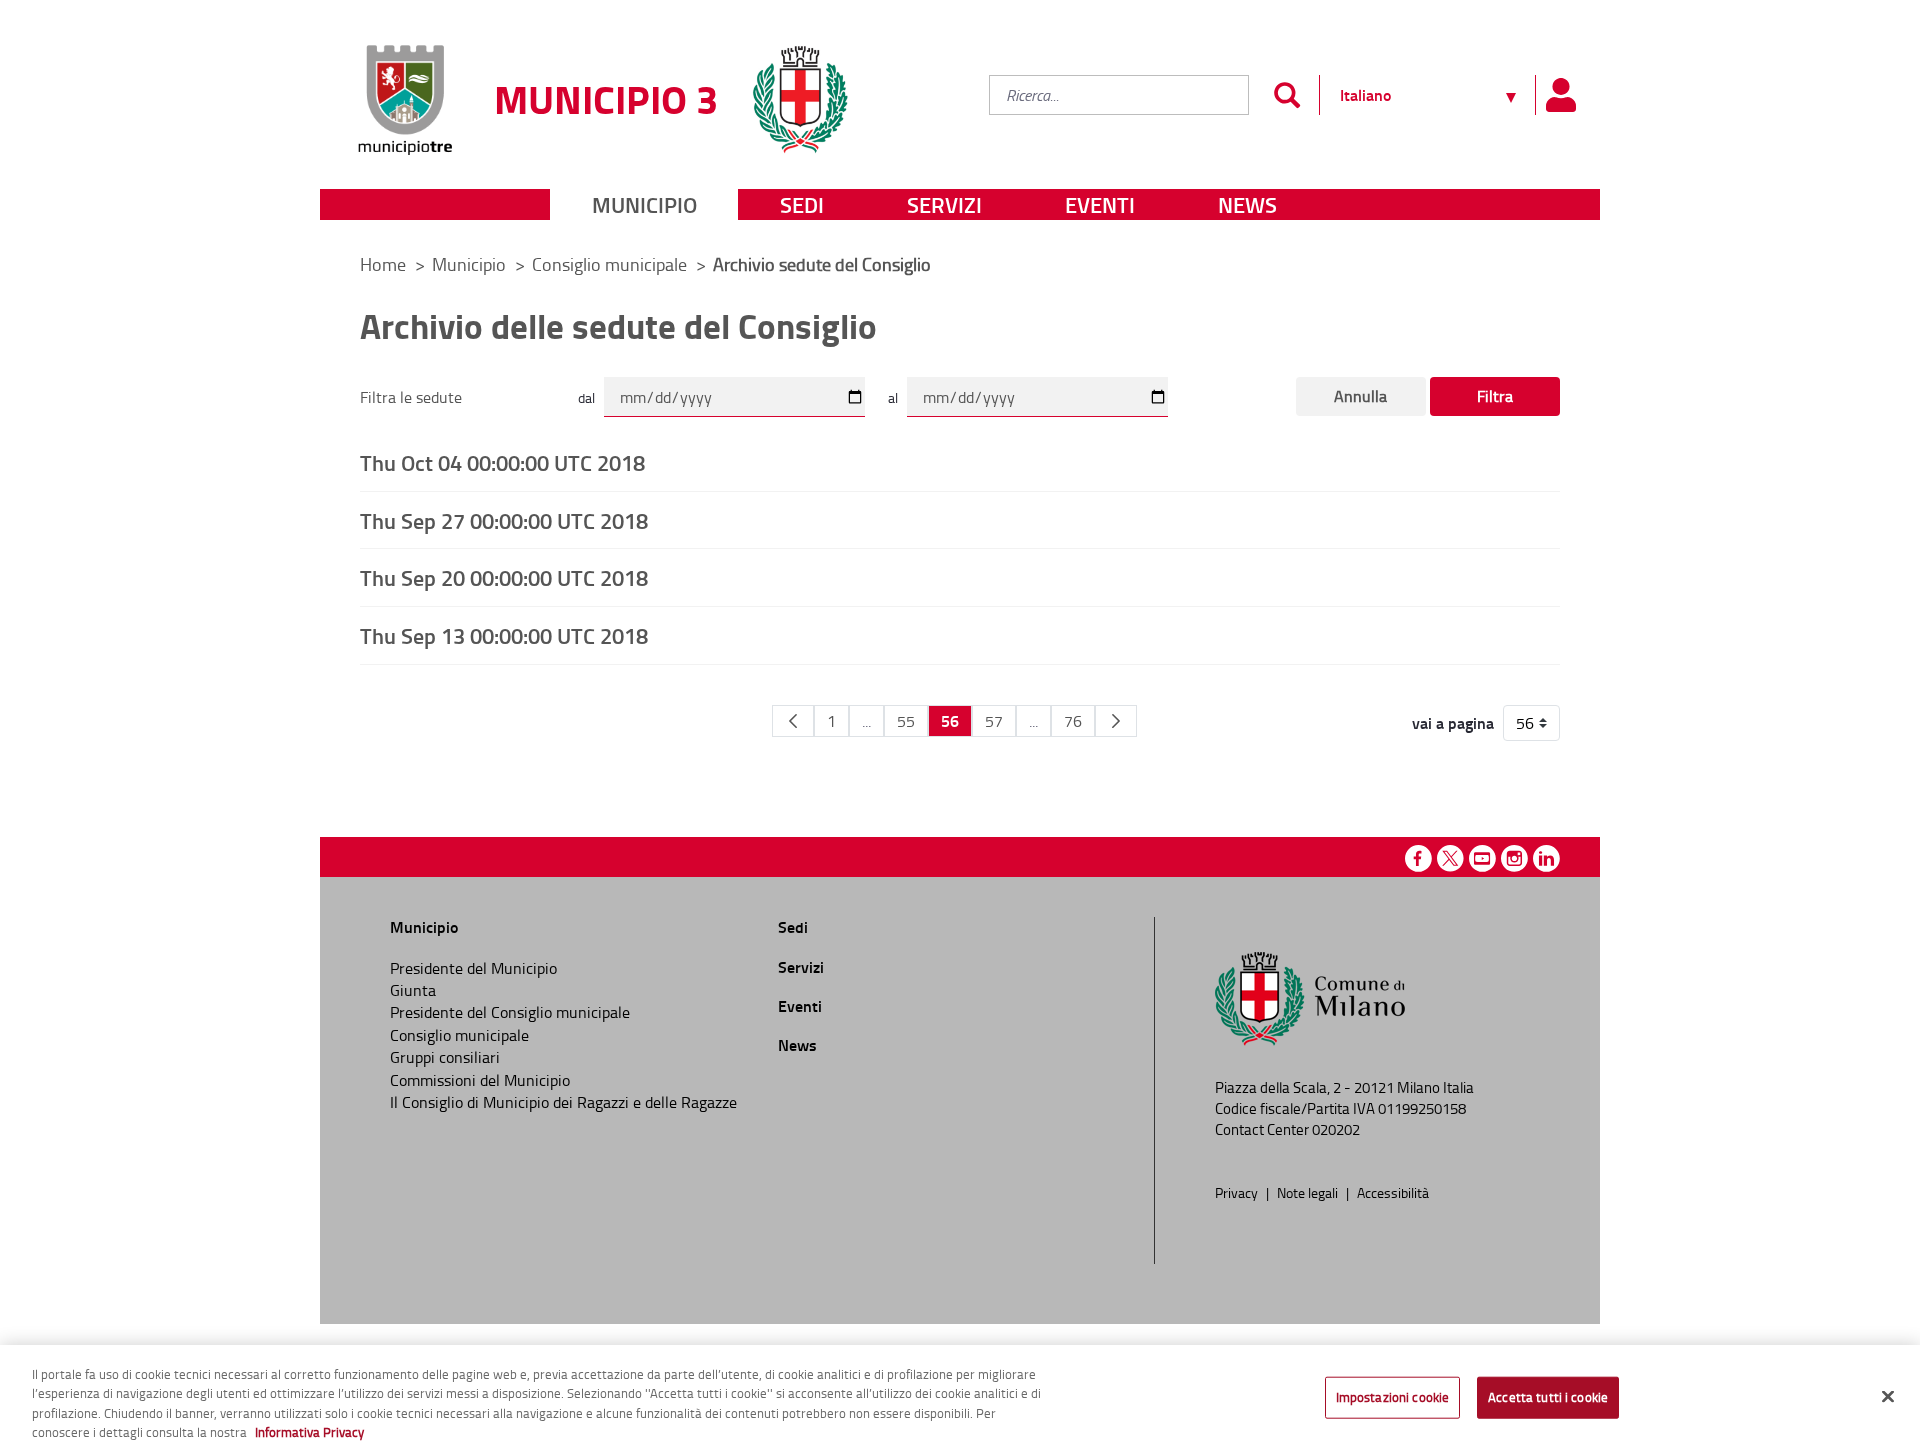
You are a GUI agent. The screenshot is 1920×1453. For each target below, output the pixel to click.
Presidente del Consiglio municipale (510, 1012)
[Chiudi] (1888, 1396)
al (893, 397)
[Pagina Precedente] (793, 721)
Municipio (644, 204)
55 (906, 721)
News (1247, 204)
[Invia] (1286, 95)
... (866, 721)
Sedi (802, 204)
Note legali (1309, 1192)
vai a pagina (1453, 723)
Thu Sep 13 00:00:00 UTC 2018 (504, 635)
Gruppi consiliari (445, 1057)
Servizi (944, 204)
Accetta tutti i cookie (1548, 1397)
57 (994, 721)
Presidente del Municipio (473, 968)
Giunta (413, 990)
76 (1073, 721)
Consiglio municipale (611, 264)
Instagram (1514, 858)
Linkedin (1546, 858)
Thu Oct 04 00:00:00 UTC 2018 (502, 462)
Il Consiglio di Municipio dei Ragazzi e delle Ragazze (563, 1102)
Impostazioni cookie (1392, 1397)
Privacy (1238, 1192)
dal (586, 397)
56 (950, 720)
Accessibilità (1393, 1192)
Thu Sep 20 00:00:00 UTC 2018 (504, 577)
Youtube (1482, 858)
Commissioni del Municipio (480, 1080)
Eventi (1100, 204)
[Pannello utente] (1560, 95)
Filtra (1495, 396)
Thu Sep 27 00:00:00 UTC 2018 (504, 520)
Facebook (1418, 858)
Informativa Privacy (309, 1432)
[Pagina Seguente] (1116, 721)
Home (383, 264)
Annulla (1360, 396)
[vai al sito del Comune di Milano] (800, 87)
